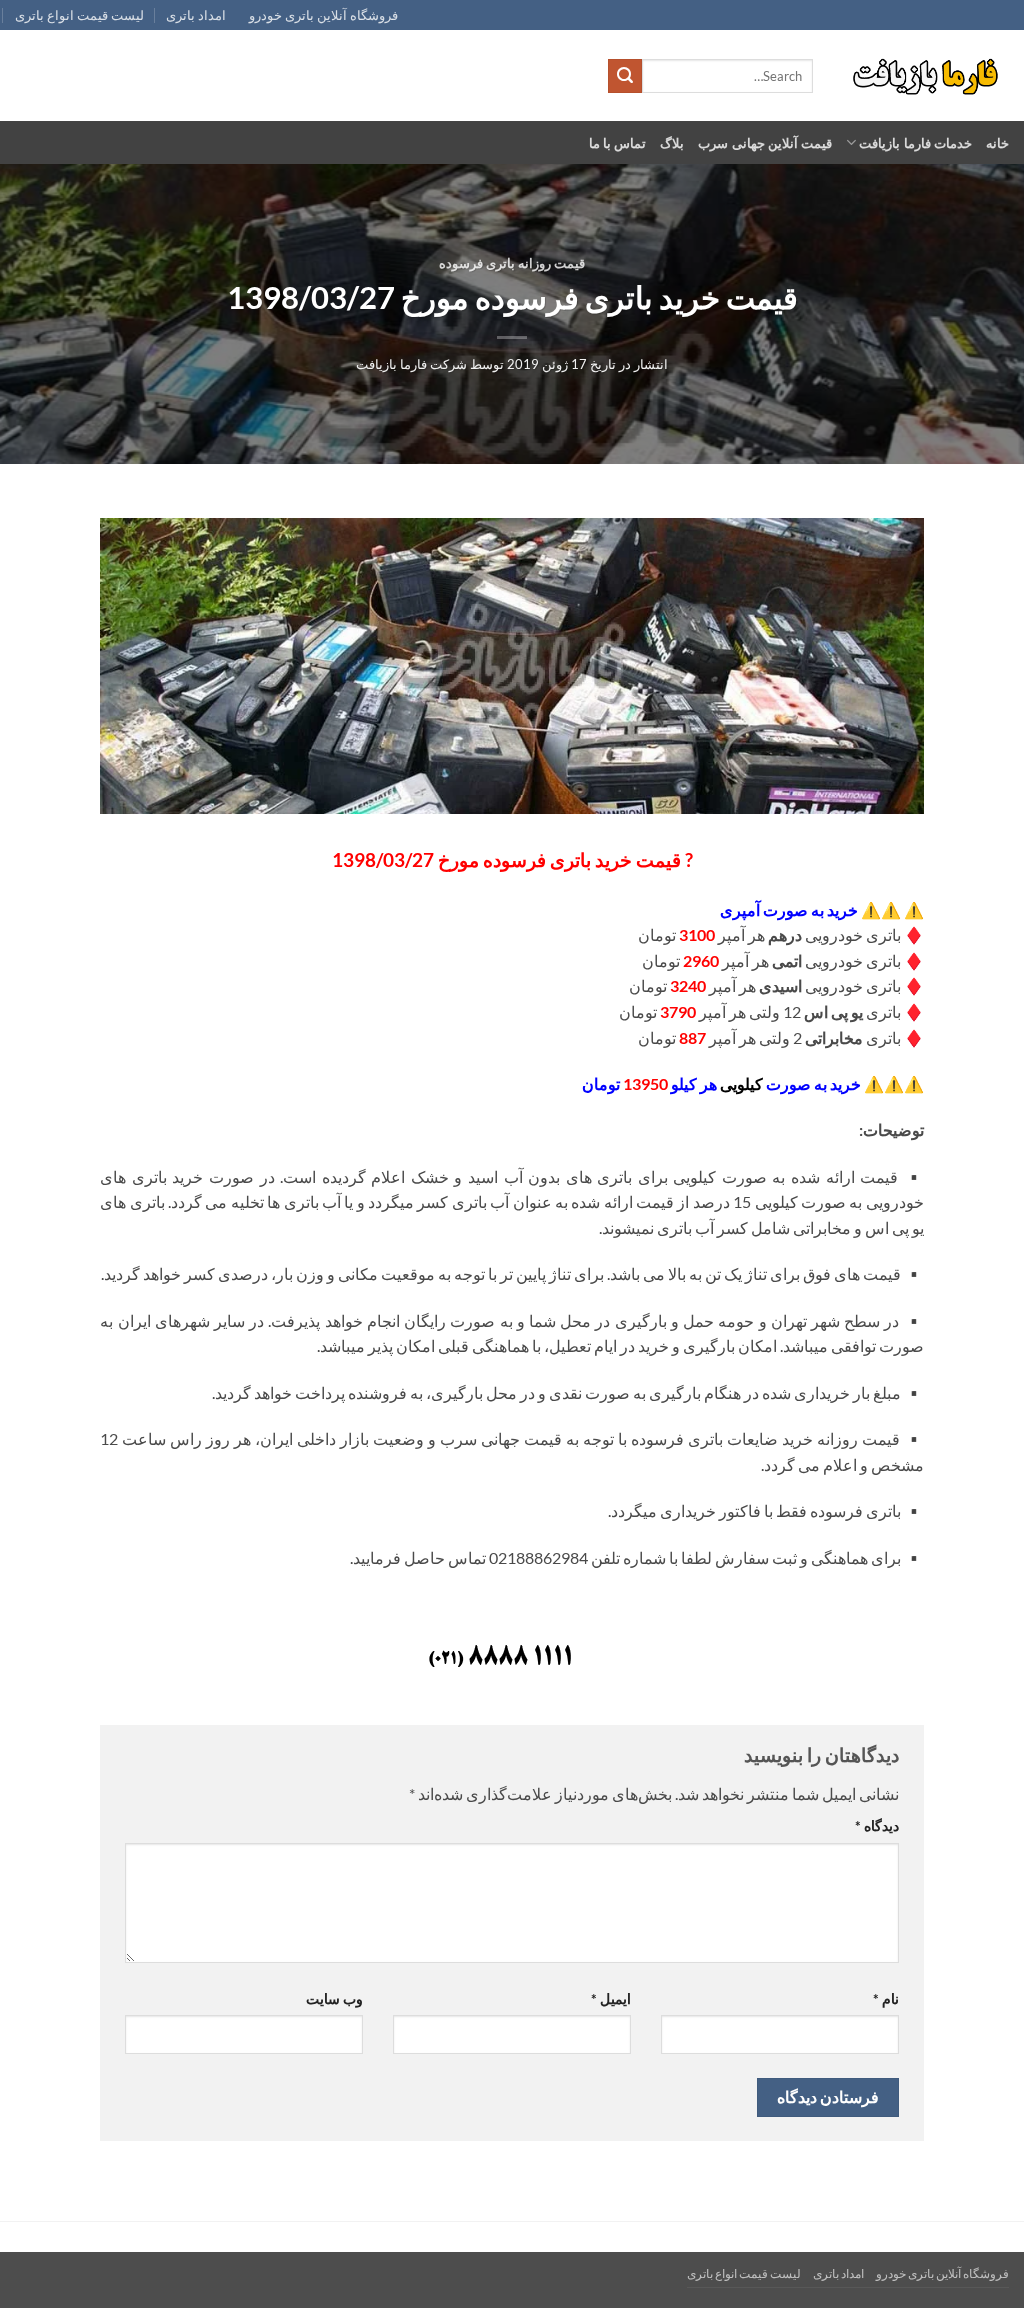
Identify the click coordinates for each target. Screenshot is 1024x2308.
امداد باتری (196, 15)
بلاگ (672, 143)
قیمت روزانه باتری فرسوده (512, 263)
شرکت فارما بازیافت (411, 364)
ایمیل (611, 1998)
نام (886, 1998)
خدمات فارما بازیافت (915, 143)
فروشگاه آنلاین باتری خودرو (323, 15)
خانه (997, 143)
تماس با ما (618, 143)
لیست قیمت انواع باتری (79, 15)
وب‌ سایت (334, 1998)
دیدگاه (876, 1825)
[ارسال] (625, 76)
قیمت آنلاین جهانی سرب (765, 143)
